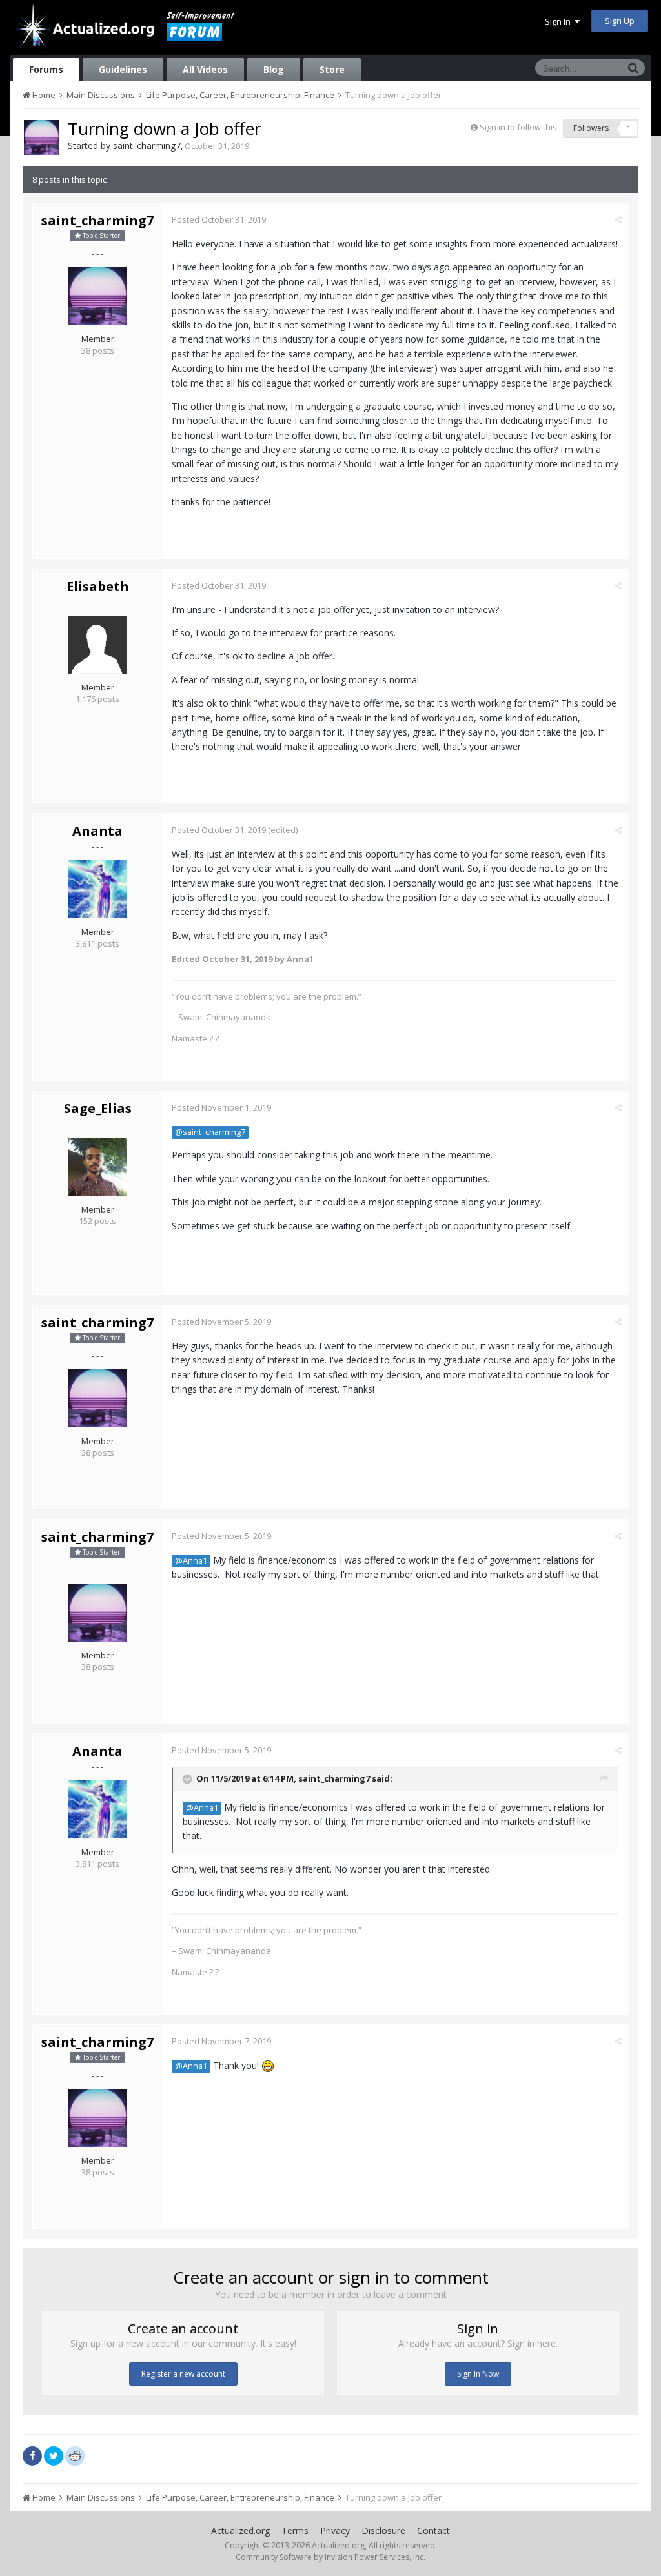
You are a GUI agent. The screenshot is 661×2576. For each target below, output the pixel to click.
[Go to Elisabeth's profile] (97, 645)
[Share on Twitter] (54, 2456)
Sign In (560, 21)
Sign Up (620, 21)
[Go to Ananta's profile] (97, 889)
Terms (295, 2531)
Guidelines (123, 69)
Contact (433, 2531)
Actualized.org (240, 2531)
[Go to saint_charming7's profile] (41, 137)
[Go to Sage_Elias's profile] (97, 1167)
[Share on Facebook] (32, 2456)
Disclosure (383, 2531)
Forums (46, 69)
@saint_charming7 (210, 1132)
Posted (219, 219)
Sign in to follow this (518, 127)
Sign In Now (478, 2374)
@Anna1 (191, 1561)
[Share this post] (618, 219)
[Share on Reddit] (75, 2455)
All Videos (205, 69)
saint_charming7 (147, 146)
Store (332, 69)
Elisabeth (98, 586)
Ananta (97, 831)
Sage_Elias (98, 1108)
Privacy (335, 2531)
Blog (274, 69)
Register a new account (183, 2374)
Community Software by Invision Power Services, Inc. (330, 2557)
